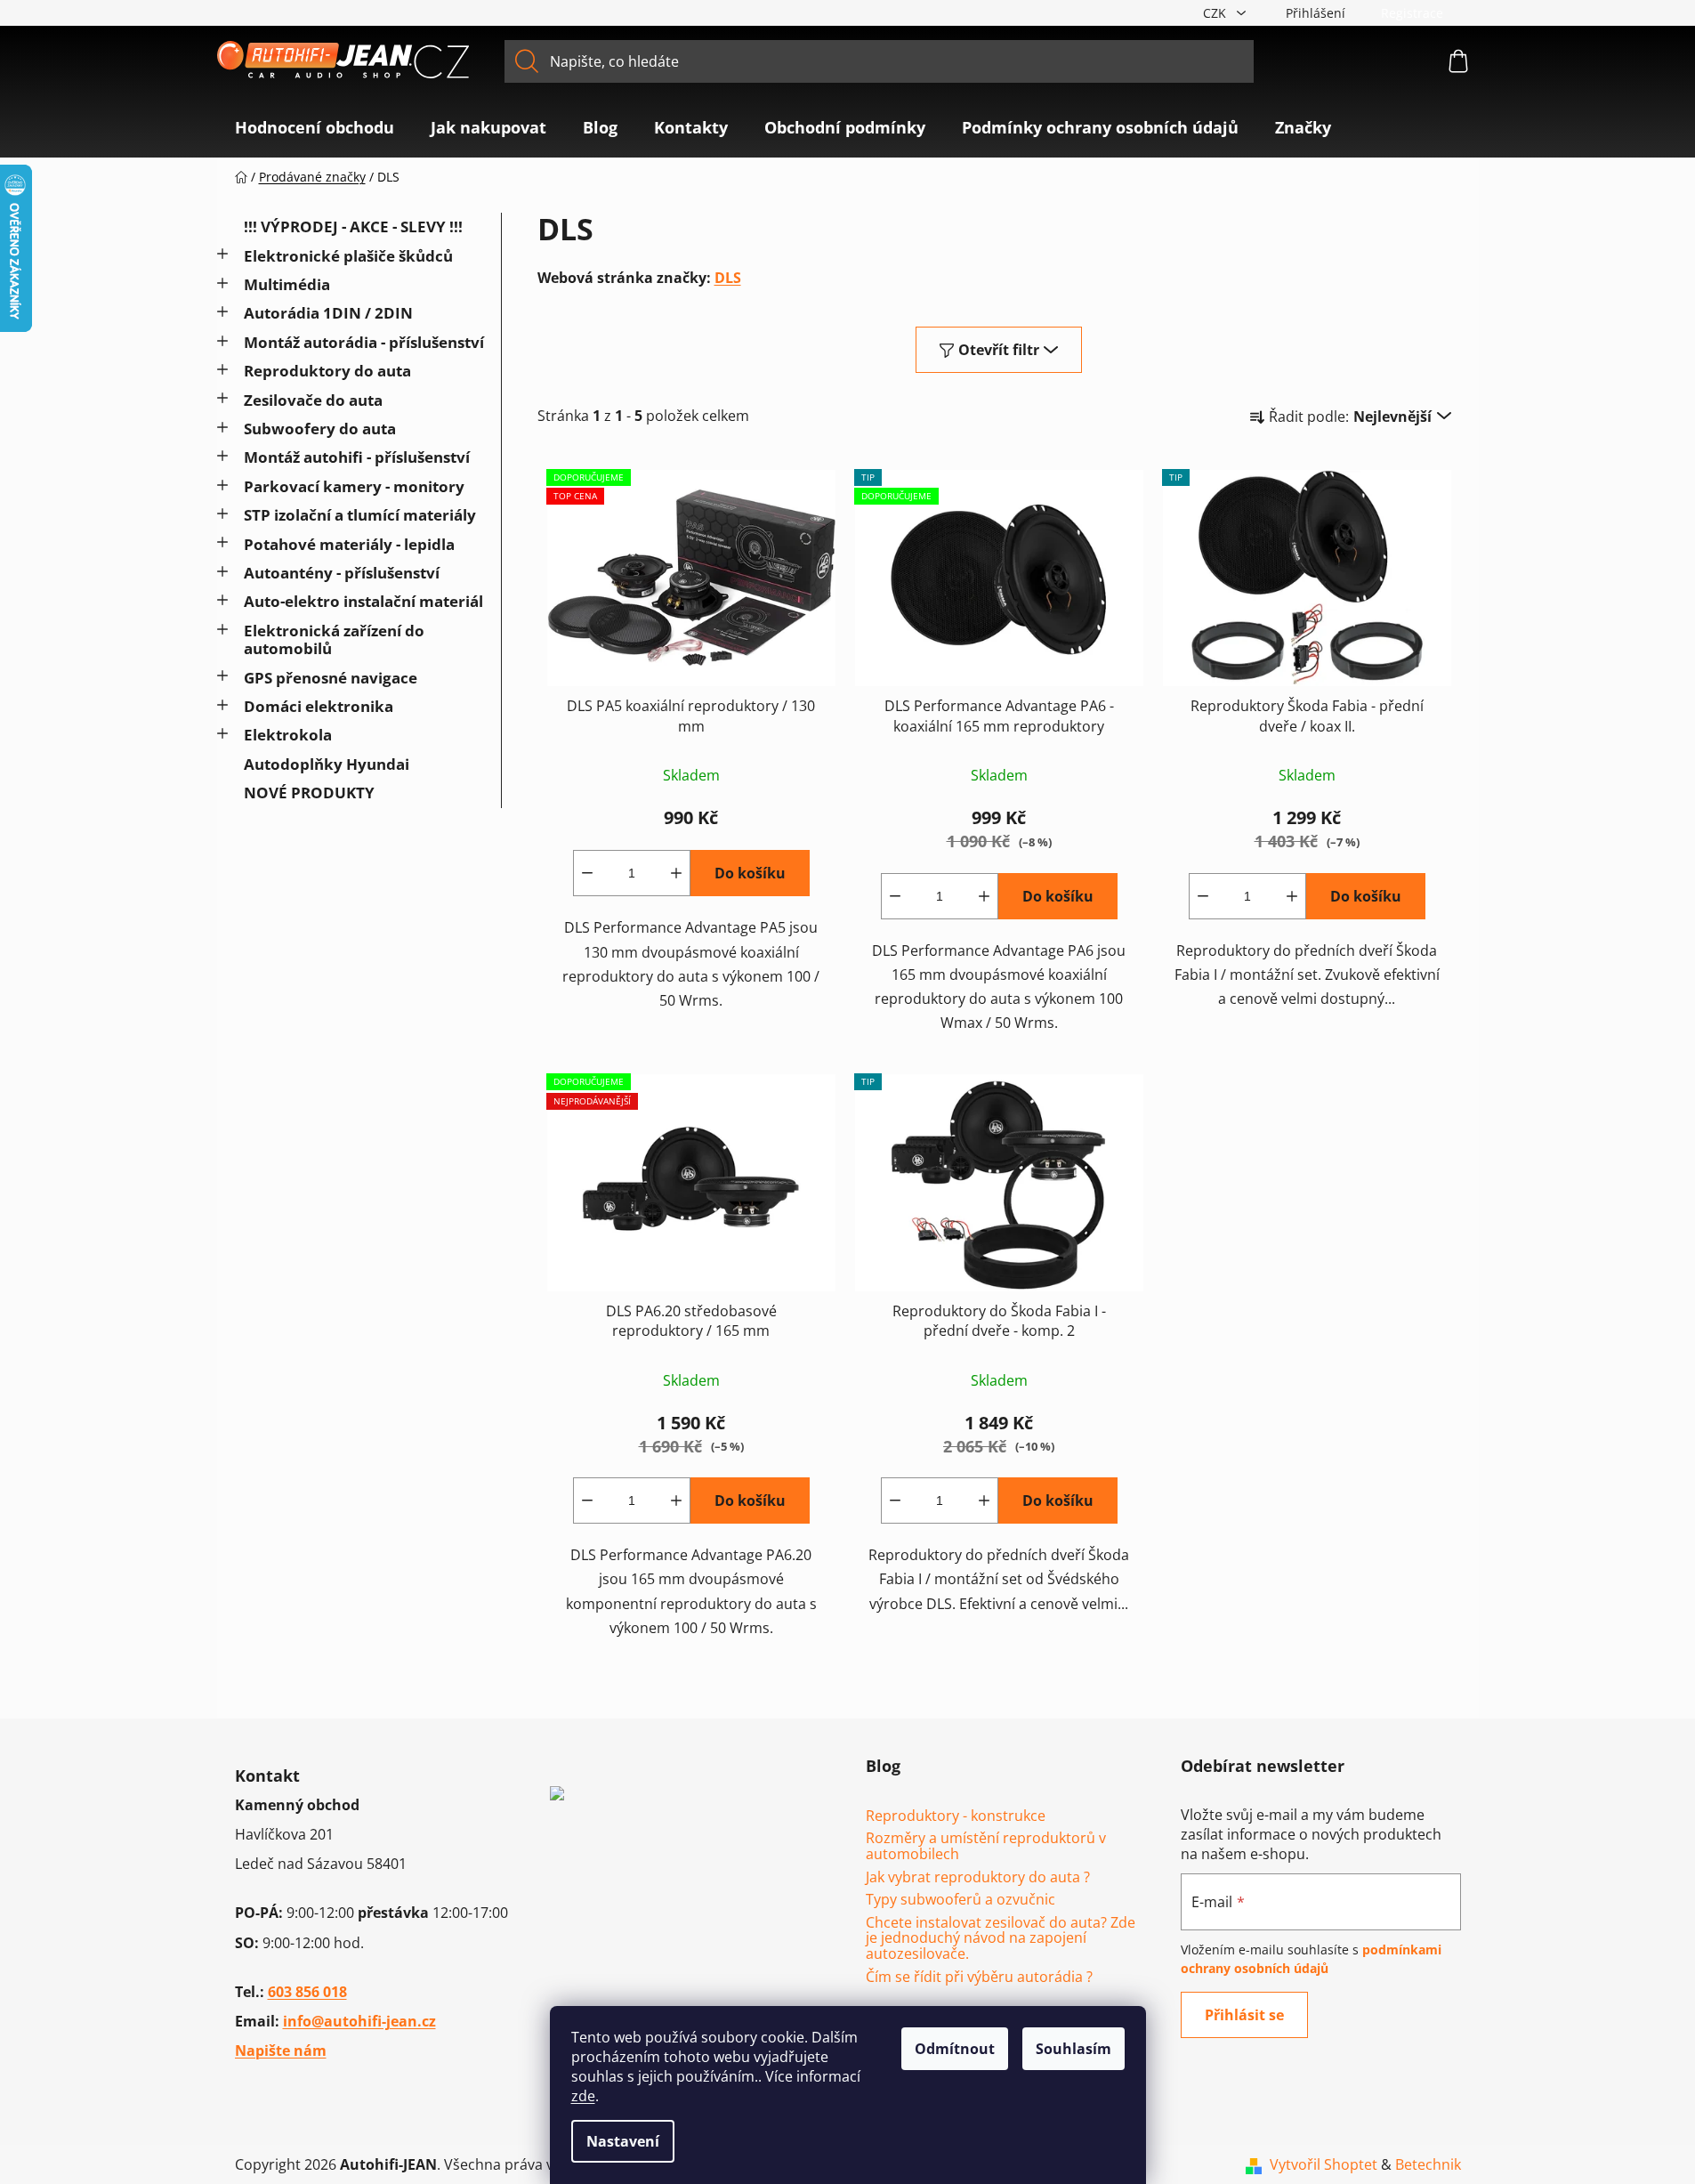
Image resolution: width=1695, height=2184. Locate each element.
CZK (1216, 13)
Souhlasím (1073, 2049)
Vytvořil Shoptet (1324, 2164)
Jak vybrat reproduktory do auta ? (978, 1878)
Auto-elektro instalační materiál (363, 601)
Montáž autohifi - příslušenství (357, 457)
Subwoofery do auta (320, 429)
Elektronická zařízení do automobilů (334, 639)
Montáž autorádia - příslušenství (364, 342)
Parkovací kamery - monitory (354, 486)
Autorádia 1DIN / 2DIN (328, 313)
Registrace (1412, 13)
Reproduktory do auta (327, 371)
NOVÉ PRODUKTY (309, 793)
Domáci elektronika (319, 706)
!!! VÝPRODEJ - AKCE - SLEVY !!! (353, 226)
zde (583, 2096)
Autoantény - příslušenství (342, 573)
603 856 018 (307, 1992)
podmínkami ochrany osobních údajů (1311, 1958)
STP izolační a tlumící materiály (360, 515)
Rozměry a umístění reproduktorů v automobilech (986, 1846)
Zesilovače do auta (313, 400)
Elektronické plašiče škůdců (348, 256)
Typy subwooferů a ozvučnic (960, 1900)
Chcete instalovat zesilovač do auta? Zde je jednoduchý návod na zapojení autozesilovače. (1001, 1939)
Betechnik (1428, 2164)
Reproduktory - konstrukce (956, 1816)
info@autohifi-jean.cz (359, 2021)
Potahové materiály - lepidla (349, 544)
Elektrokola (288, 735)
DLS (728, 278)
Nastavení (623, 2141)
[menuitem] (315, 127)
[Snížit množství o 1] (587, 873)
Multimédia (287, 284)
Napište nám (281, 2051)
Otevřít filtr (999, 350)
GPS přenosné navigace (331, 678)
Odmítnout (955, 2049)
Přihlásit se (1244, 2015)
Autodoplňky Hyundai (327, 764)
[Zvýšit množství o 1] (676, 873)
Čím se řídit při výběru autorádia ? (979, 1978)
